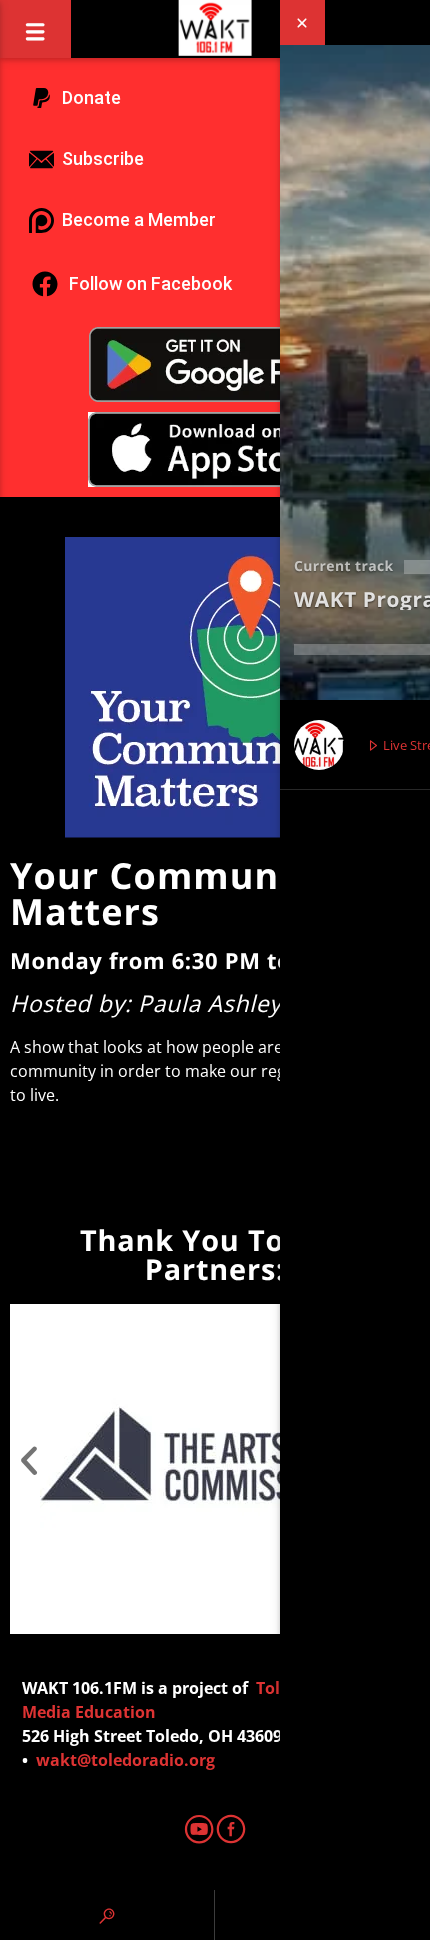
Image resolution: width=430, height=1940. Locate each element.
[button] (29, 1454)
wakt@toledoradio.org (125, 1760)
